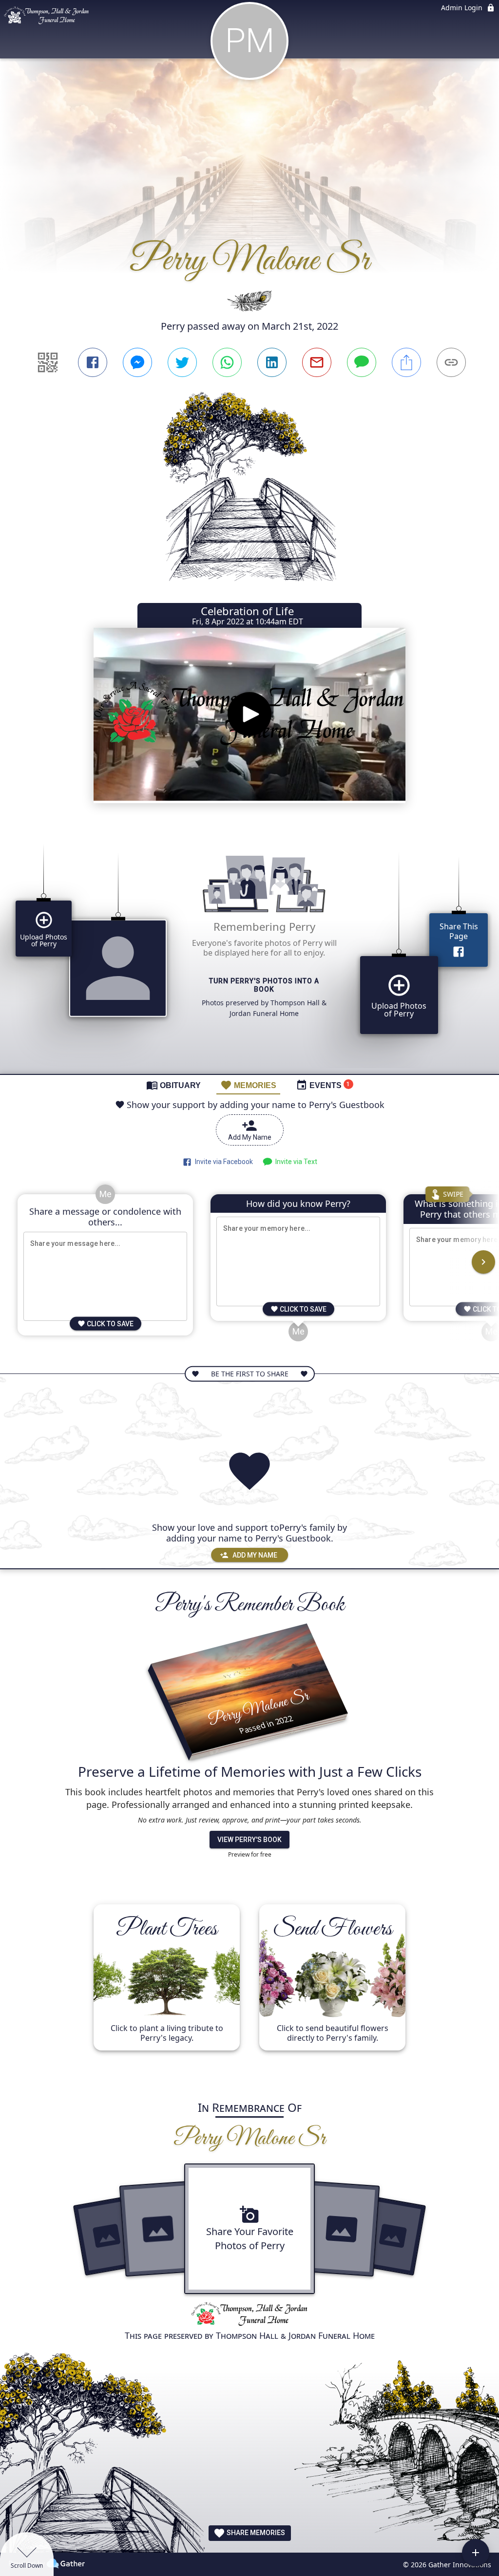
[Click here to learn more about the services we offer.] (249, 2315)
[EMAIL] (317, 362)
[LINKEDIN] (272, 362)
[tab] (173, 1085)
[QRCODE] (48, 362)
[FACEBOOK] (93, 362)
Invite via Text (295, 1162)
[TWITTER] (182, 362)
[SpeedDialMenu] (476, 2553)
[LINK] (451, 362)
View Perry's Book (249, 1840)
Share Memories (255, 2533)
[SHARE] (406, 362)
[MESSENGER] (137, 362)
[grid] (249, 951)
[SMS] (362, 362)
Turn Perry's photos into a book (264, 985)
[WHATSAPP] (227, 362)
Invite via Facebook (222, 1162)
